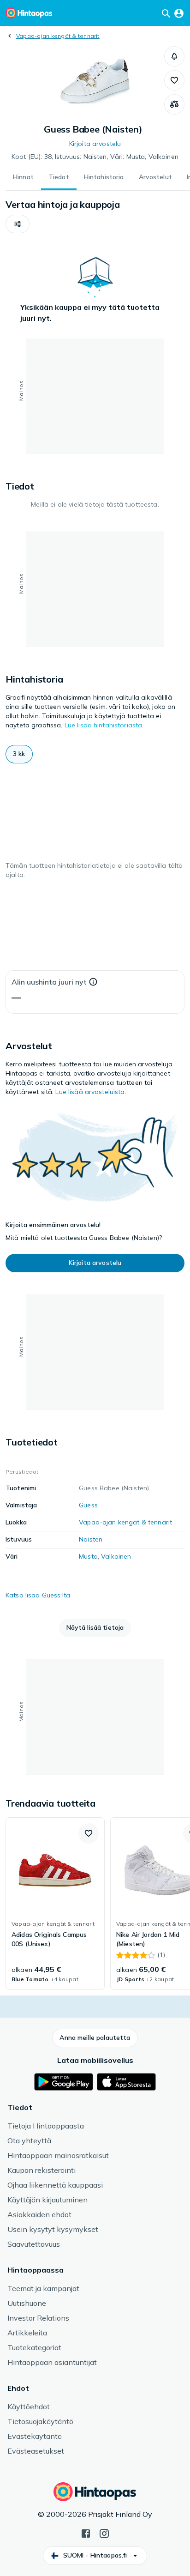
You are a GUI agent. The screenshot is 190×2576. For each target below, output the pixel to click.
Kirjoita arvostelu (95, 144)
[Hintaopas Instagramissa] (104, 2533)
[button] (174, 56)
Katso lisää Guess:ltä (38, 1595)
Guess (88, 1505)
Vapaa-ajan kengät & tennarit (58, 36)
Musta (88, 1556)
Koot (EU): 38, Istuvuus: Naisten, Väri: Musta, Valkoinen (95, 157)
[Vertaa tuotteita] (174, 104)
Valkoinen (116, 1556)
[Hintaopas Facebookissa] (86, 2533)
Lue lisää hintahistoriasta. (104, 725)
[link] (55, 1904)
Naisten (91, 1539)
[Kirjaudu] (179, 13)
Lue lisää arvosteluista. (91, 1092)
